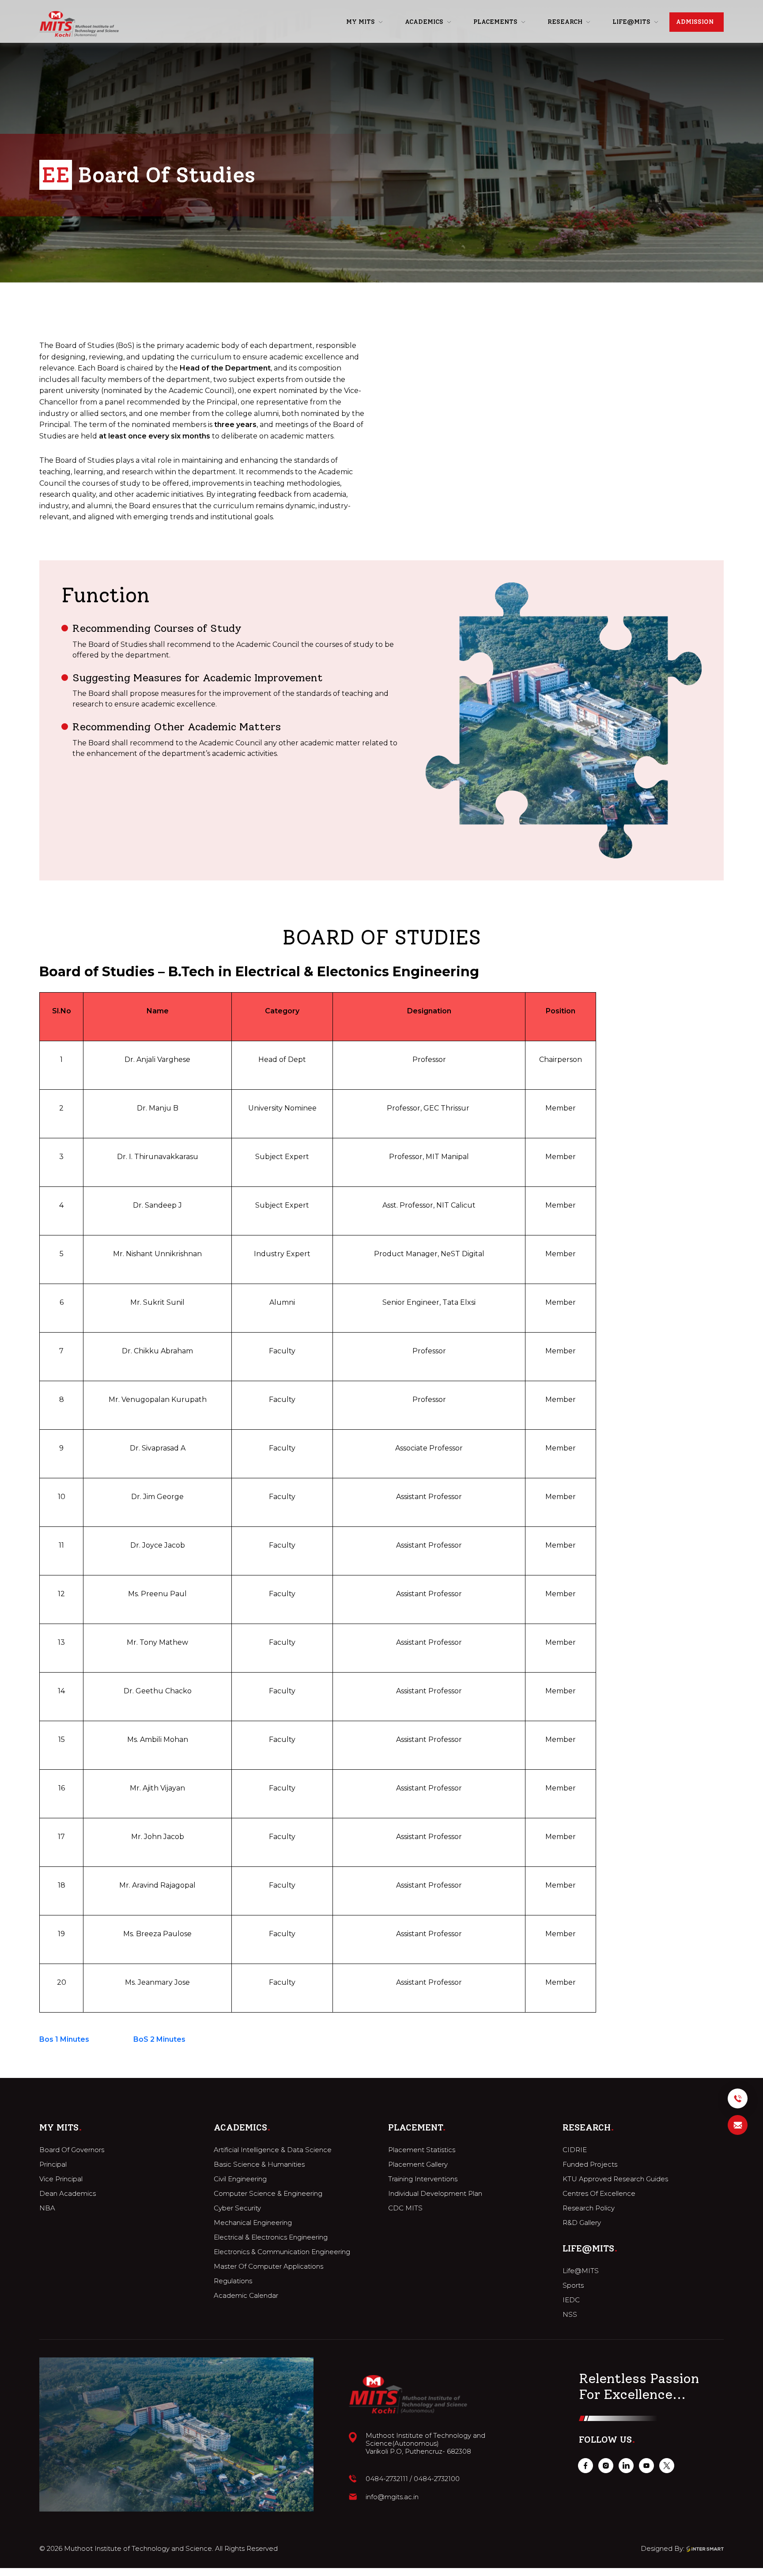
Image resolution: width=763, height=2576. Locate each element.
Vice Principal (61, 2179)
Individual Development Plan (435, 2194)
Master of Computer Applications (268, 2266)
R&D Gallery (582, 2223)
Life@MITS (581, 2271)
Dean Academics (68, 2194)
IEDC (571, 2300)
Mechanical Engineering (253, 2223)
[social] (585, 2466)
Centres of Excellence (599, 2194)
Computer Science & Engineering (268, 2194)
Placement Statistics (422, 2150)
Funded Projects (590, 2164)
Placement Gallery (418, 2164)
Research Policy (589, 2208)
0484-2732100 (437, 2479)
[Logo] (79, 24)
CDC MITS (405, 2208)
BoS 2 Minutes (159, 2039)
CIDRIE (575, 2150)
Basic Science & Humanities (259, 2164)
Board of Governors (72, 2150)
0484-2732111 (387, 2479)
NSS (570, 2315)
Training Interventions (423, 2179)
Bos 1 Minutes (64, 2039)
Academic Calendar (246, 2296)
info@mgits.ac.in (392, 2497)
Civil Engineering (240, 2179)
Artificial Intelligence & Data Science (273, 2150)
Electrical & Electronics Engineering (271, 2237)
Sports (573, 2285)
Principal (53, 2164)
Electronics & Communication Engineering (282, 2252)
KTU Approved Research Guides (615, 2179)
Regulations (233, 2281)
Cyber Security (237, 2208)
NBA (47, 2208)
